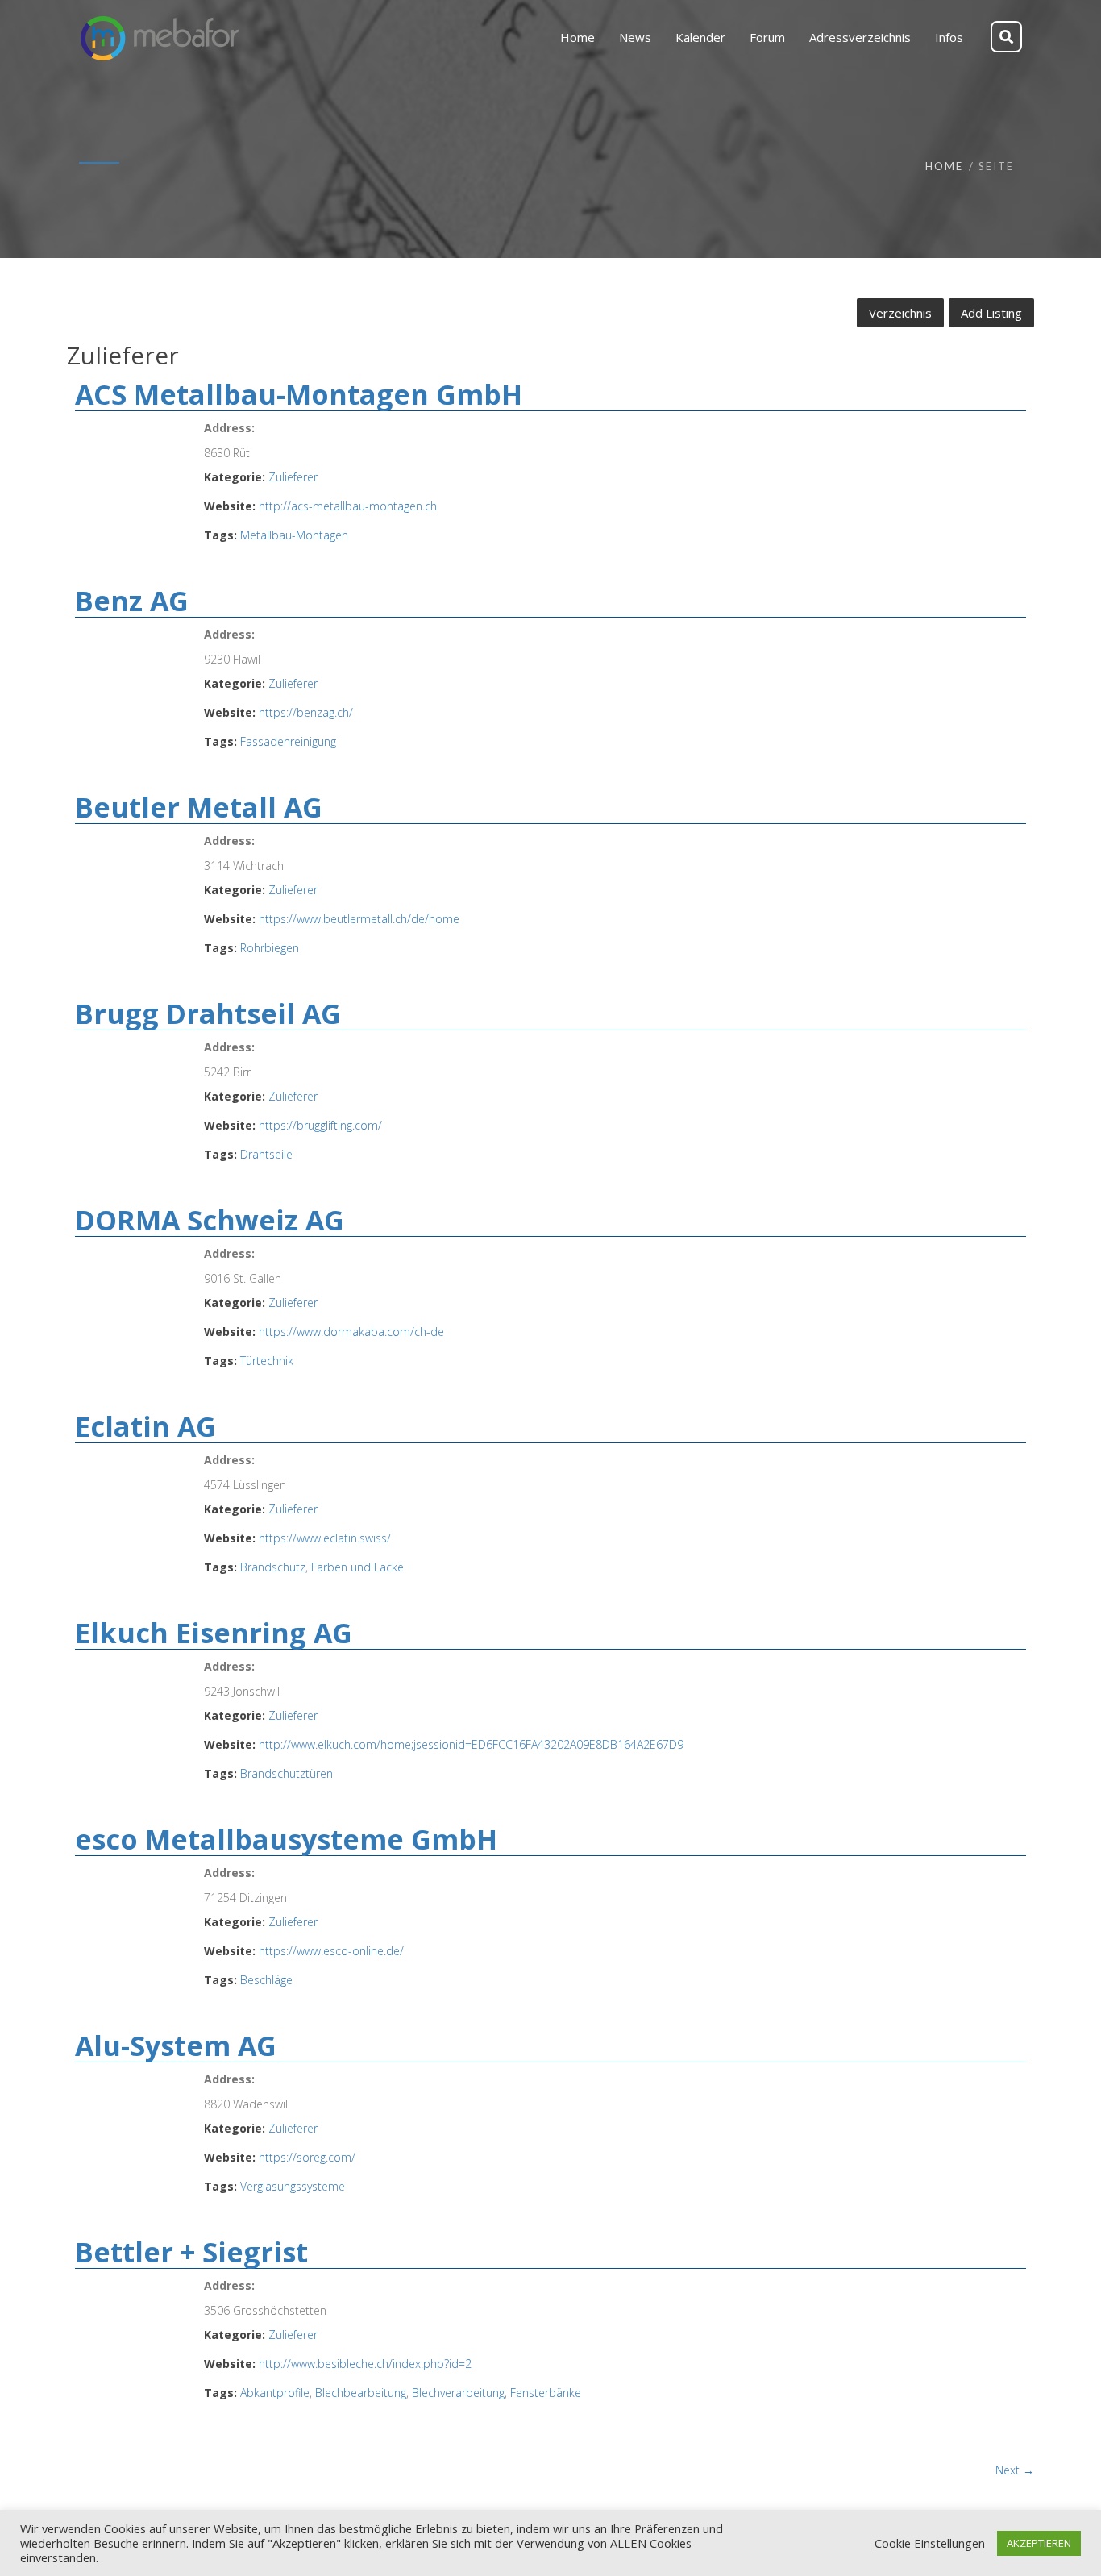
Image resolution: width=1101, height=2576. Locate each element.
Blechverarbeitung (458, 2393)
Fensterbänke (546, 2393)
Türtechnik (267, 1361)
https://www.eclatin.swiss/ (325, 1538)
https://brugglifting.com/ (320, 1125)
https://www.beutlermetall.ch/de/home (359, 919)
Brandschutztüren (287, 1773)
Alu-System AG (176, 2045)
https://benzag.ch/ (306, 712)
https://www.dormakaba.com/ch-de (351, 1332)
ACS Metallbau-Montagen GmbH (299, 394)
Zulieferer (293, 477)
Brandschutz (273, 1567)
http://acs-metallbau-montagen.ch (348, 506)
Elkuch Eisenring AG (214, 1633)
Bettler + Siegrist (191, 2252)
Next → (1015, 2470)
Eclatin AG (145, 1426)
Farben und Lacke (357, 1567)
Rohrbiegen (270, 948)
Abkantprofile (275, 2393)
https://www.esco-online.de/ (331, 1951)
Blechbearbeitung (361, 2393)
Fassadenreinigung (288, 741)
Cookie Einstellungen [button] (930, 2543)
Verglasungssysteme (293, 2186)
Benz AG (132, 601)
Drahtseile (266, 1154)
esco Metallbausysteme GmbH (286, 1839)
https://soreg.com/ (307, 2157)
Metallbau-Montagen (294, 535)
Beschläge (266, 1980)
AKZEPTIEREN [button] (1039, 2543)
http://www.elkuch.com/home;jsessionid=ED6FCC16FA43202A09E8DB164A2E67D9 (471, 1744)
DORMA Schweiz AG (210, 1220)
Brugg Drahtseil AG (208, 1013)
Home (944, 166)
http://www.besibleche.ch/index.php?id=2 (365, 2364)
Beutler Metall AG (199, 807)
